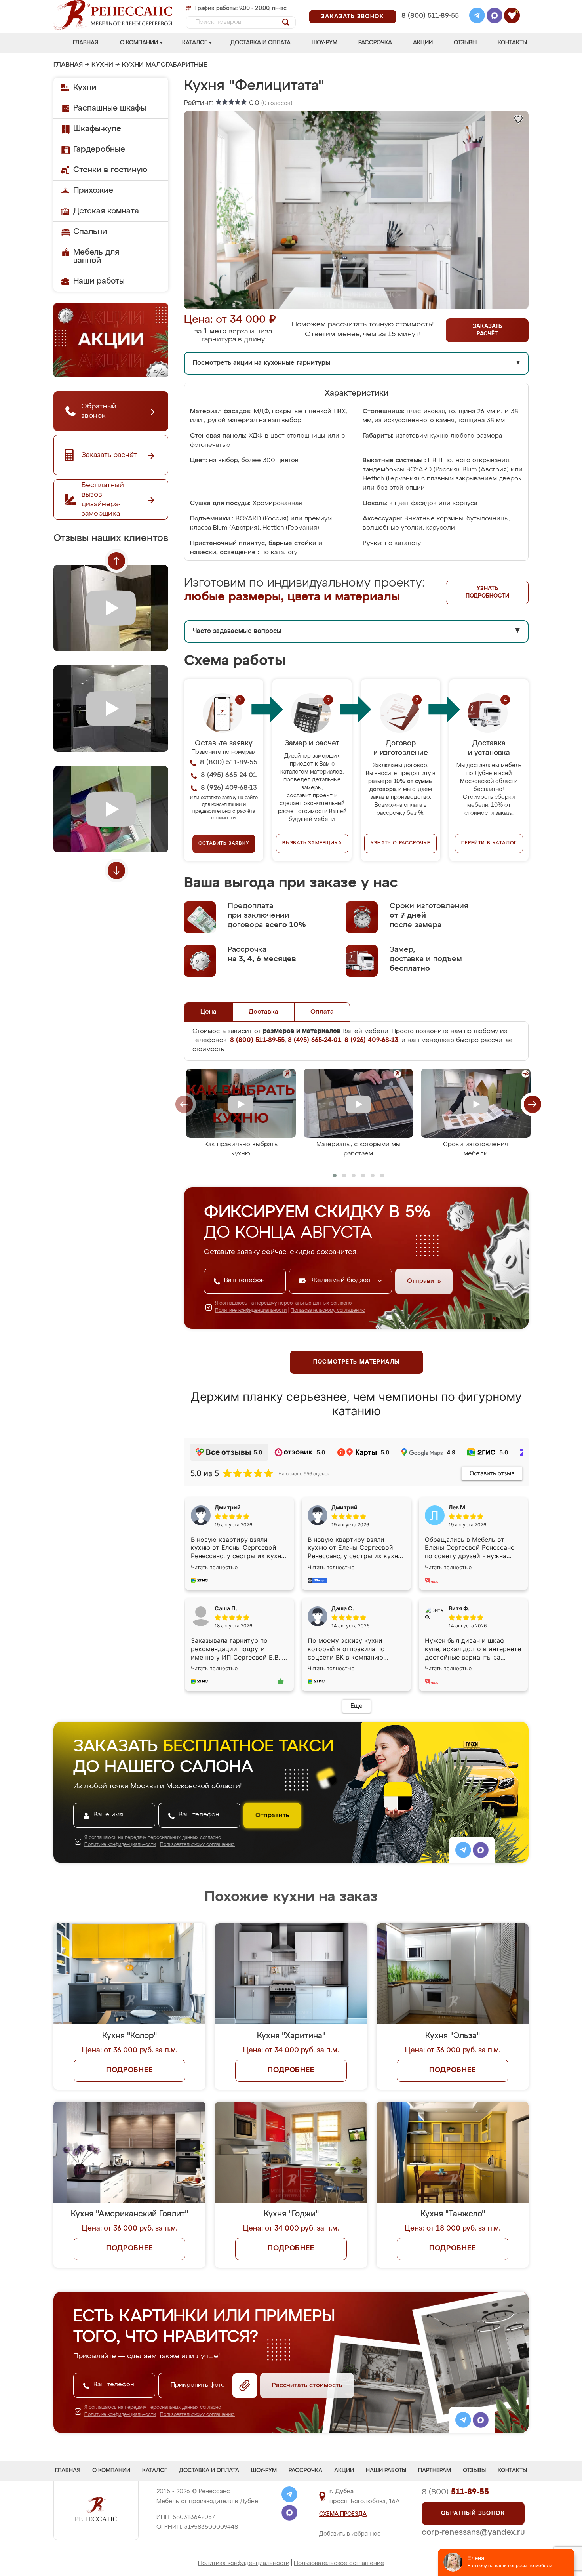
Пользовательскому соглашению (328, 1311)
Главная (86, 43)
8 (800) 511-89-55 (430, 16)
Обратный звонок (473, 2513)
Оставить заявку (224, 844)
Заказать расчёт (487, 330)
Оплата (322, 1012)
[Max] (495, 17)
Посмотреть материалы (357, 1362)
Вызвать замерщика (312, 843)
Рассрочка (375, 43)
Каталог (195, 43)
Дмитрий (344, 1507)
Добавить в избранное (350, 2534)
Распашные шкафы (110, 108)
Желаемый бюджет (342, 1280)
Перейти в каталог (489, 843)
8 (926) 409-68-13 (430, 26)
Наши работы (99, 281)
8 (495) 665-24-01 (429, 6)
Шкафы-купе (97, 129)
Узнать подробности (487, 592)
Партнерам (435, 2471)
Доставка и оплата (261, 43)
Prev (116, 561)
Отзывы (465, 43)
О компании (139, 43)
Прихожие (93, 191)
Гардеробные (99, 149)
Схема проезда (343, 2514)
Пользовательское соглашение (339, 2563)
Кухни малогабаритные (165, 65)
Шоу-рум (324, 43)
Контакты (512, 43)
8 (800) (455, 2492)
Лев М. (458, 1507)
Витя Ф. (459, 1608)
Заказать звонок (353, 17)
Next (116, 871)
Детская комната (106, 211)
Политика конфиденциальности (244, 2563)
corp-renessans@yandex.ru (473, 2532)
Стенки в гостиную (110, 170)
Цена (208, 1012)
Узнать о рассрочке (400, 843)
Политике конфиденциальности (251, 1311)
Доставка (263, 1012)
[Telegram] (477, 17)
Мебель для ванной (96, 256)
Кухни (102, 65)
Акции (423, 43)
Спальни (90, 232)
